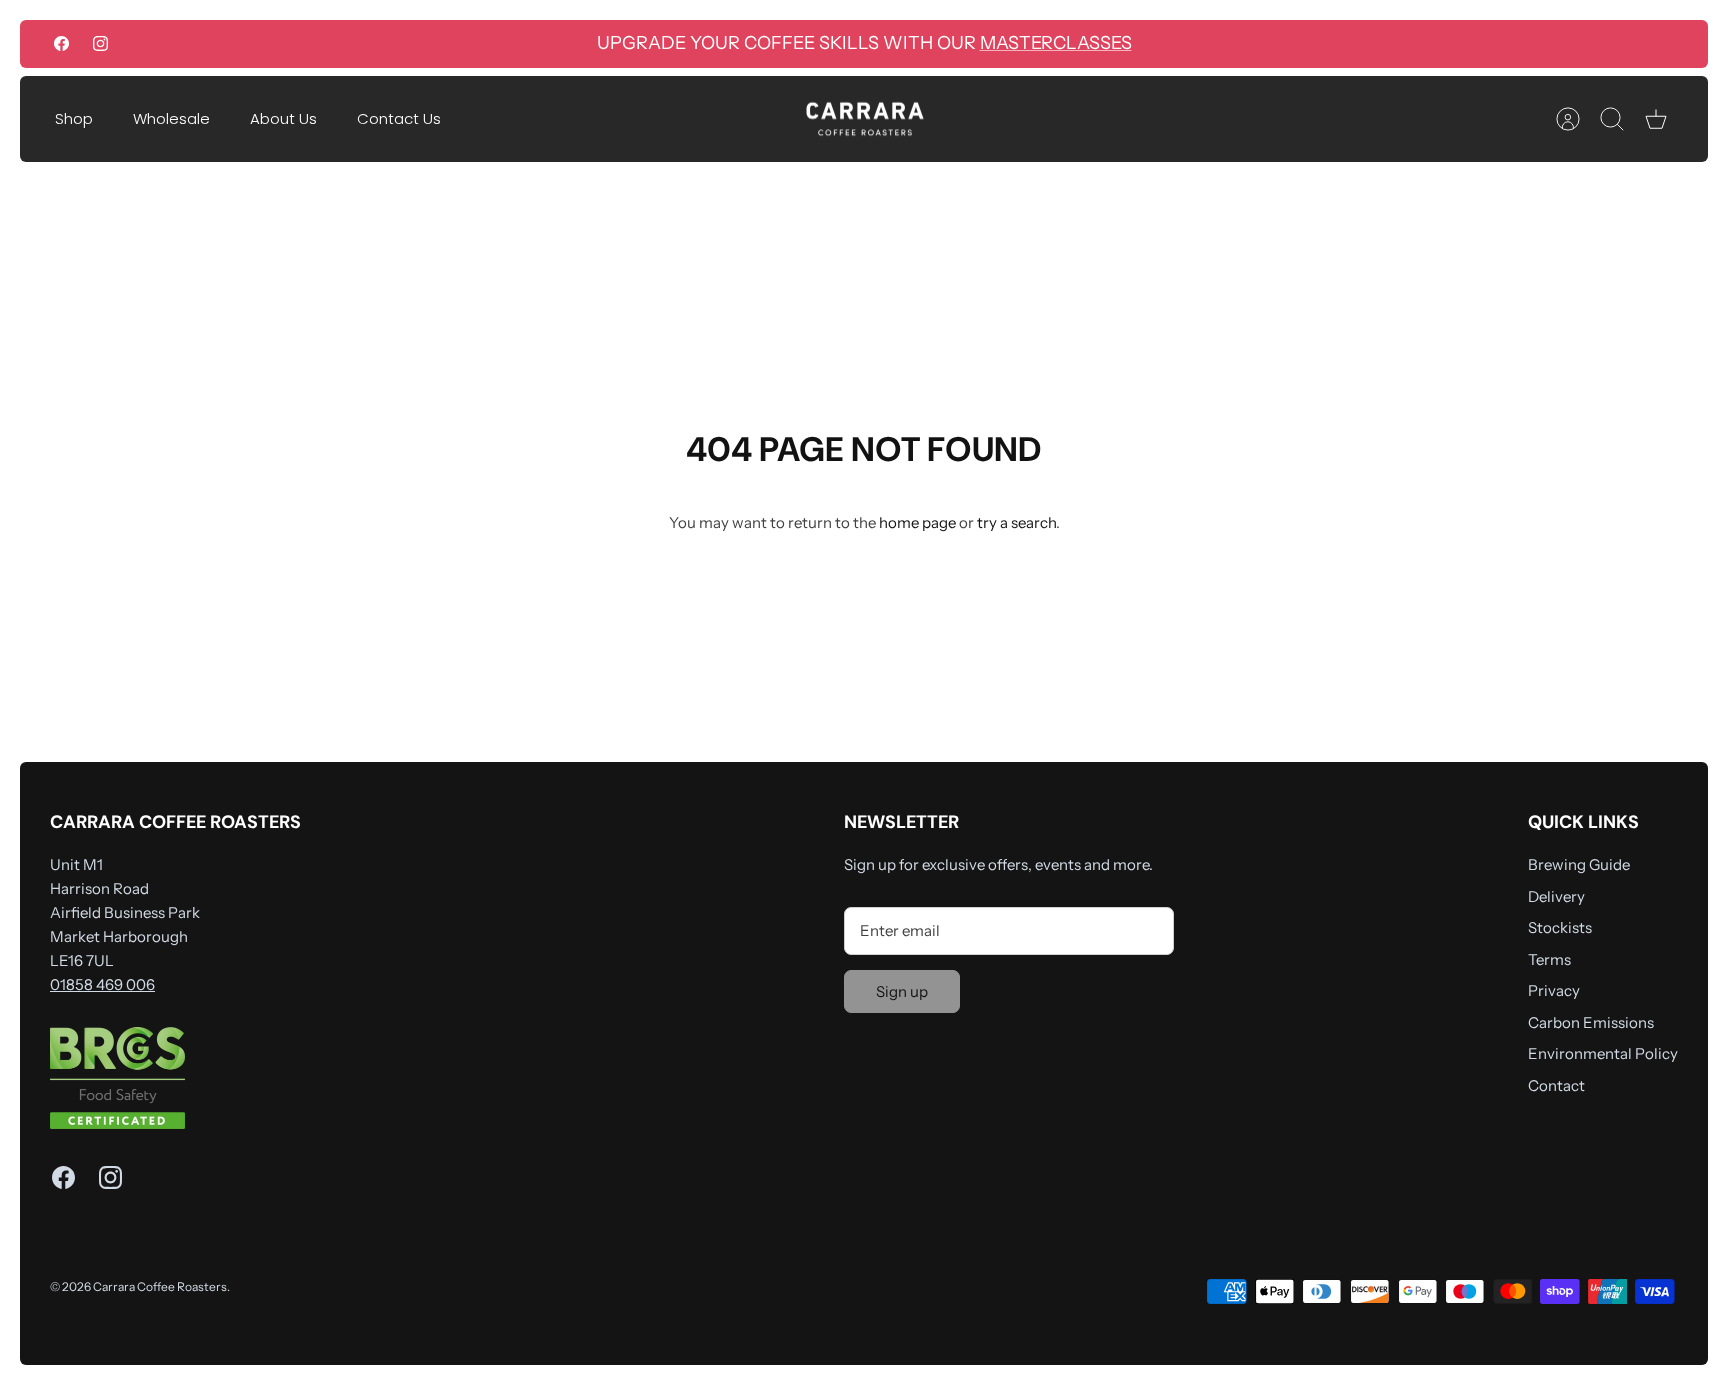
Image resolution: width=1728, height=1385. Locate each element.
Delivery (1556, 896)
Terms (1549, 959)
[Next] (1250, 44)
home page (917, 522)
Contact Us (399, 118)
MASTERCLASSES (1056, 43)
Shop (74, 118)
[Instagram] (100, 43)
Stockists (1560, 927)
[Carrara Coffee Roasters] (865, 119)
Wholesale (171, 118)
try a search (1016, 522)
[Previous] (478, 44)
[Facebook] (61, 43)
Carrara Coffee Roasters (160, 1286)
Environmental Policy (1603, 1053)
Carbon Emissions (1591, 1022)
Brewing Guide (1579, 864)
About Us (283, 118)
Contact (1556, 1085)
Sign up (902, 991)
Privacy (1554, 990)
